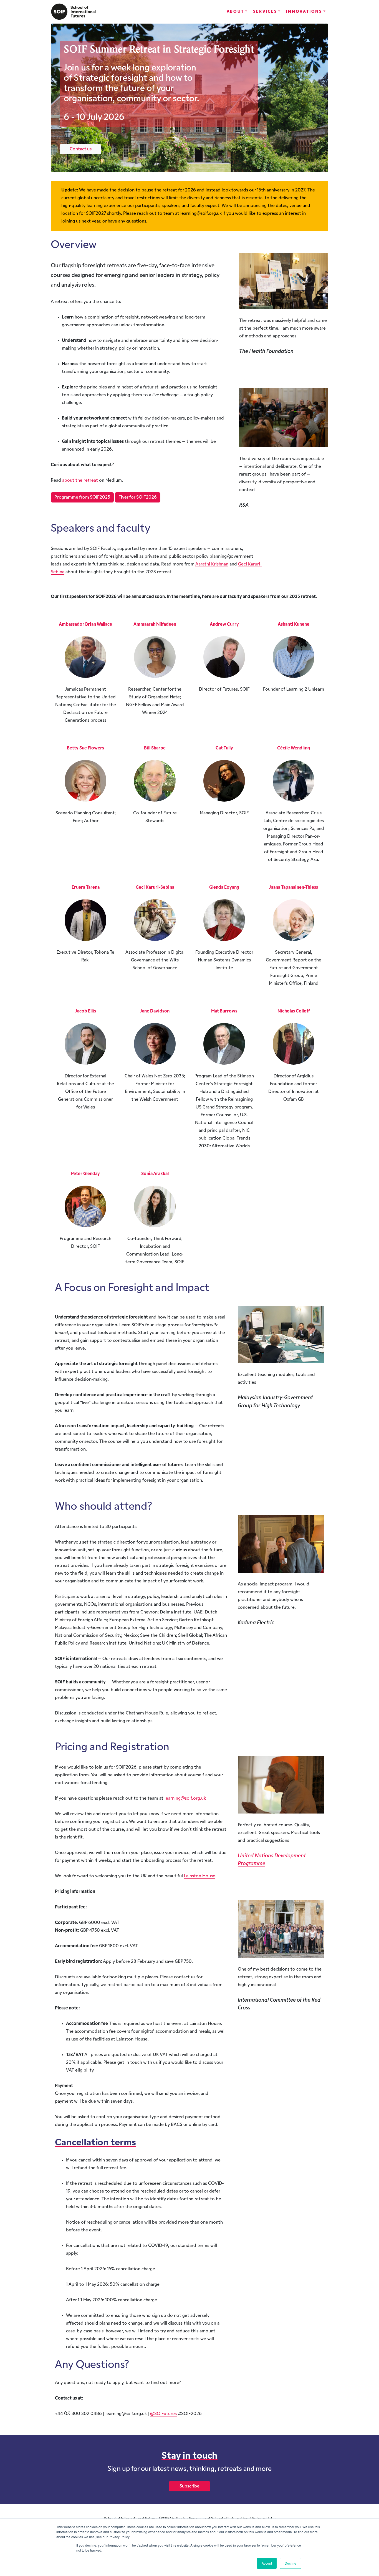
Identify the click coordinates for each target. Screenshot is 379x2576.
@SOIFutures (163, 2414)
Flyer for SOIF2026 (138, 497)
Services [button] (265, 12)
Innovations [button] (304, 12)
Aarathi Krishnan (212, 564)
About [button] (235, 12)
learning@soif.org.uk (201, 214)
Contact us (81, 149)
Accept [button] (267, 2563)
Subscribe (189, 2486)
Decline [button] (290, 2563)
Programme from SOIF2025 (82, 497)
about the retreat (80, 481)
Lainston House (200, 1876)
